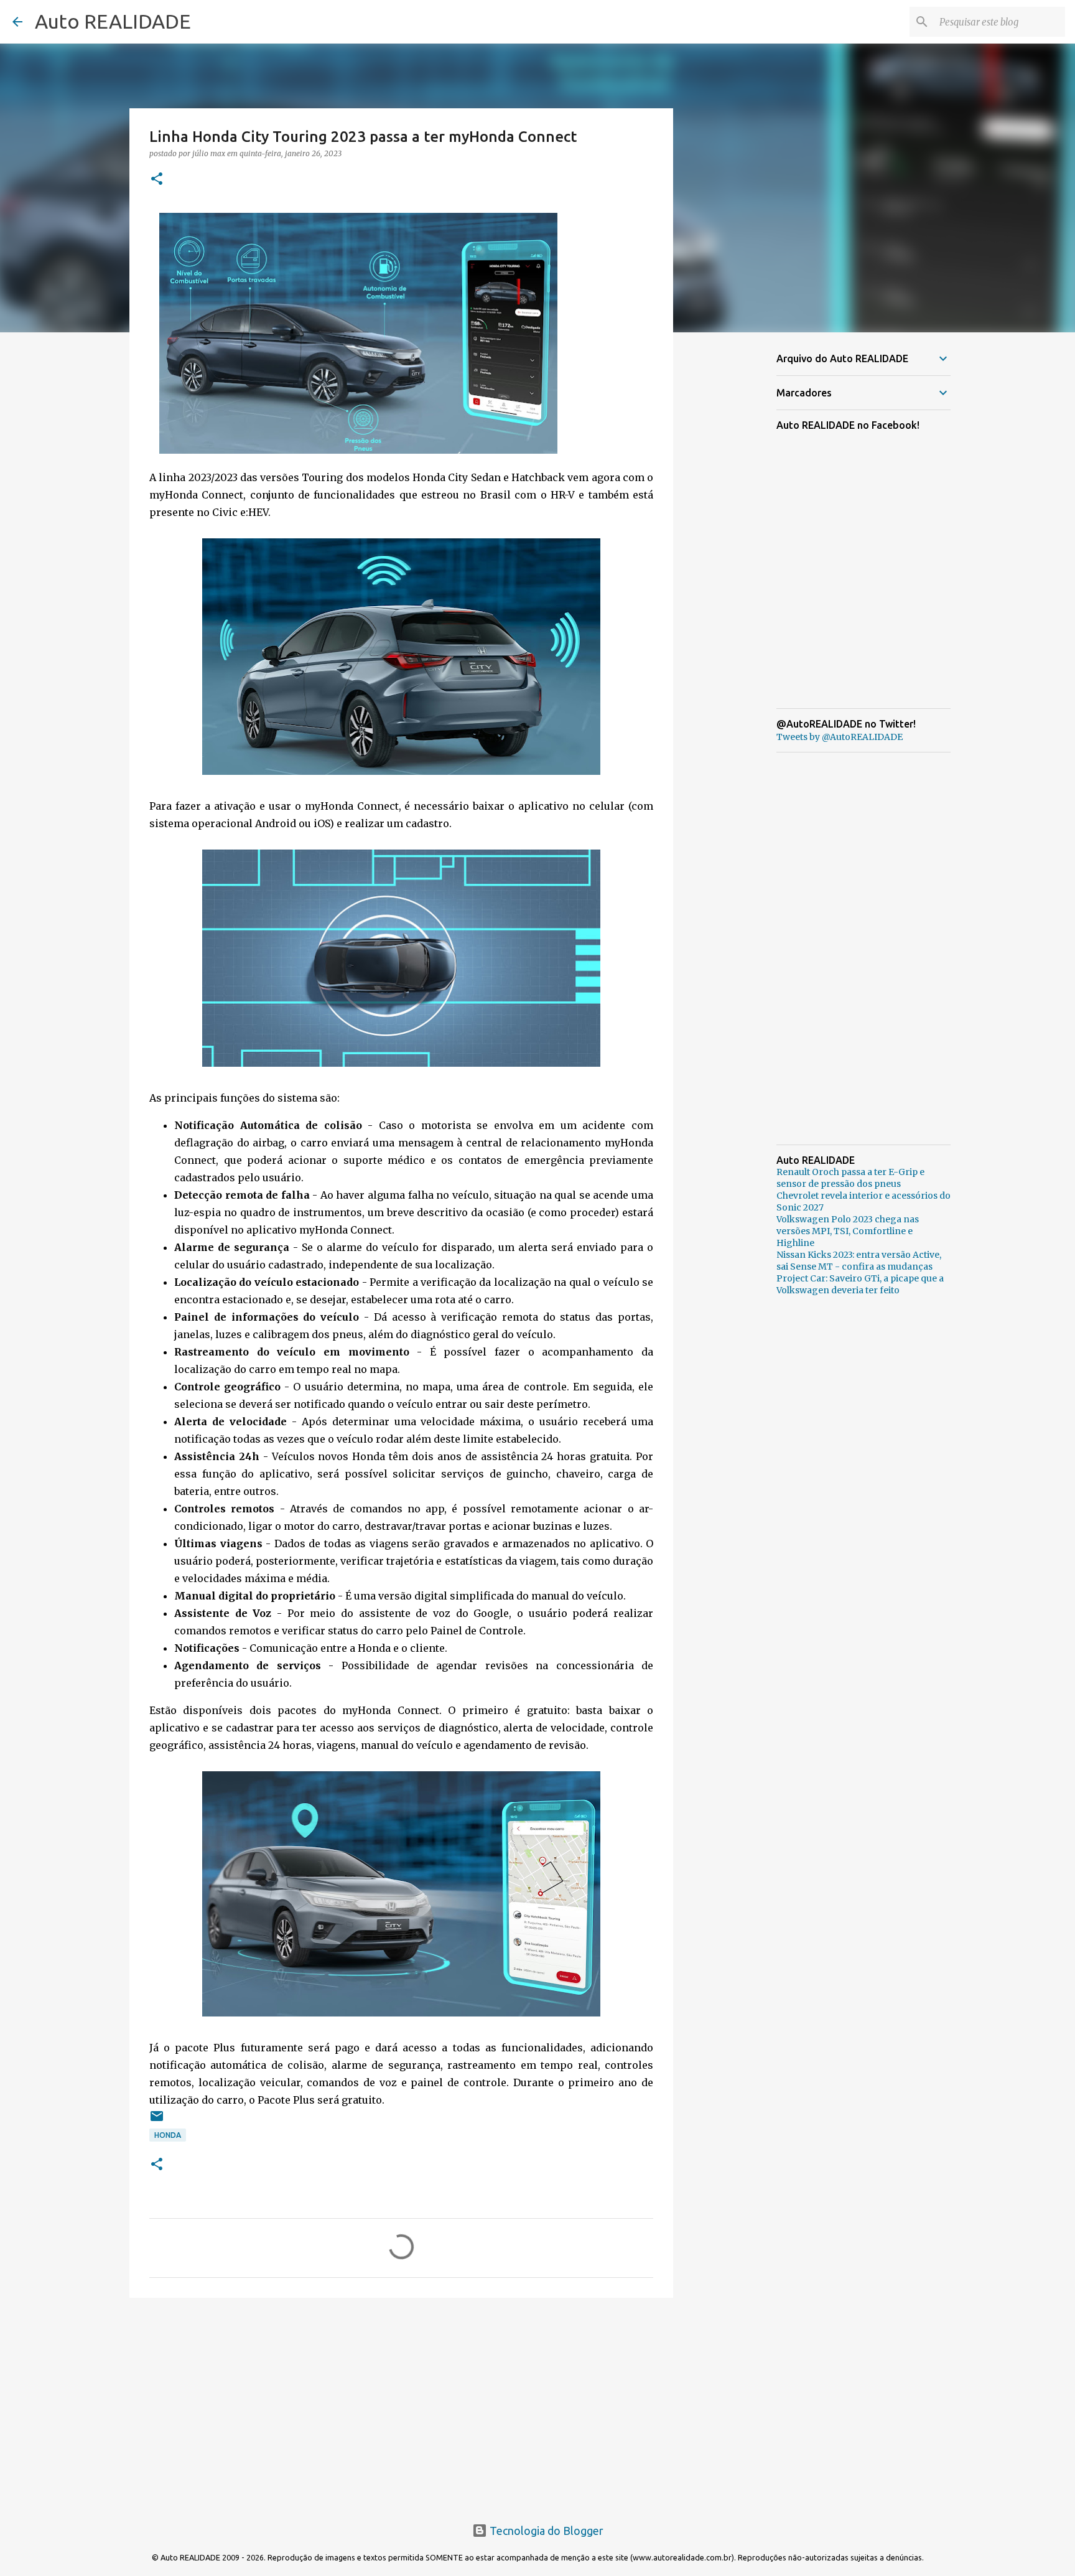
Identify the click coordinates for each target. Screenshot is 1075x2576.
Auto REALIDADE (113, 21)
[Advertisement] (401, 2404)
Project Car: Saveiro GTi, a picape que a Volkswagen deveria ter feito (860, 1284)
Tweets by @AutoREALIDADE (840, 737)
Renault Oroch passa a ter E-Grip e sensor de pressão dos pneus (850, 1178)
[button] (157, 180)
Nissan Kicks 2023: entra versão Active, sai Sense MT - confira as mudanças (859, 1261)
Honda (168, 2135)
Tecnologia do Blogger (545, 2531)
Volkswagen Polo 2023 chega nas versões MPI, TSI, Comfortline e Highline (848, 1231)
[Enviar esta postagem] (157, 2121)
